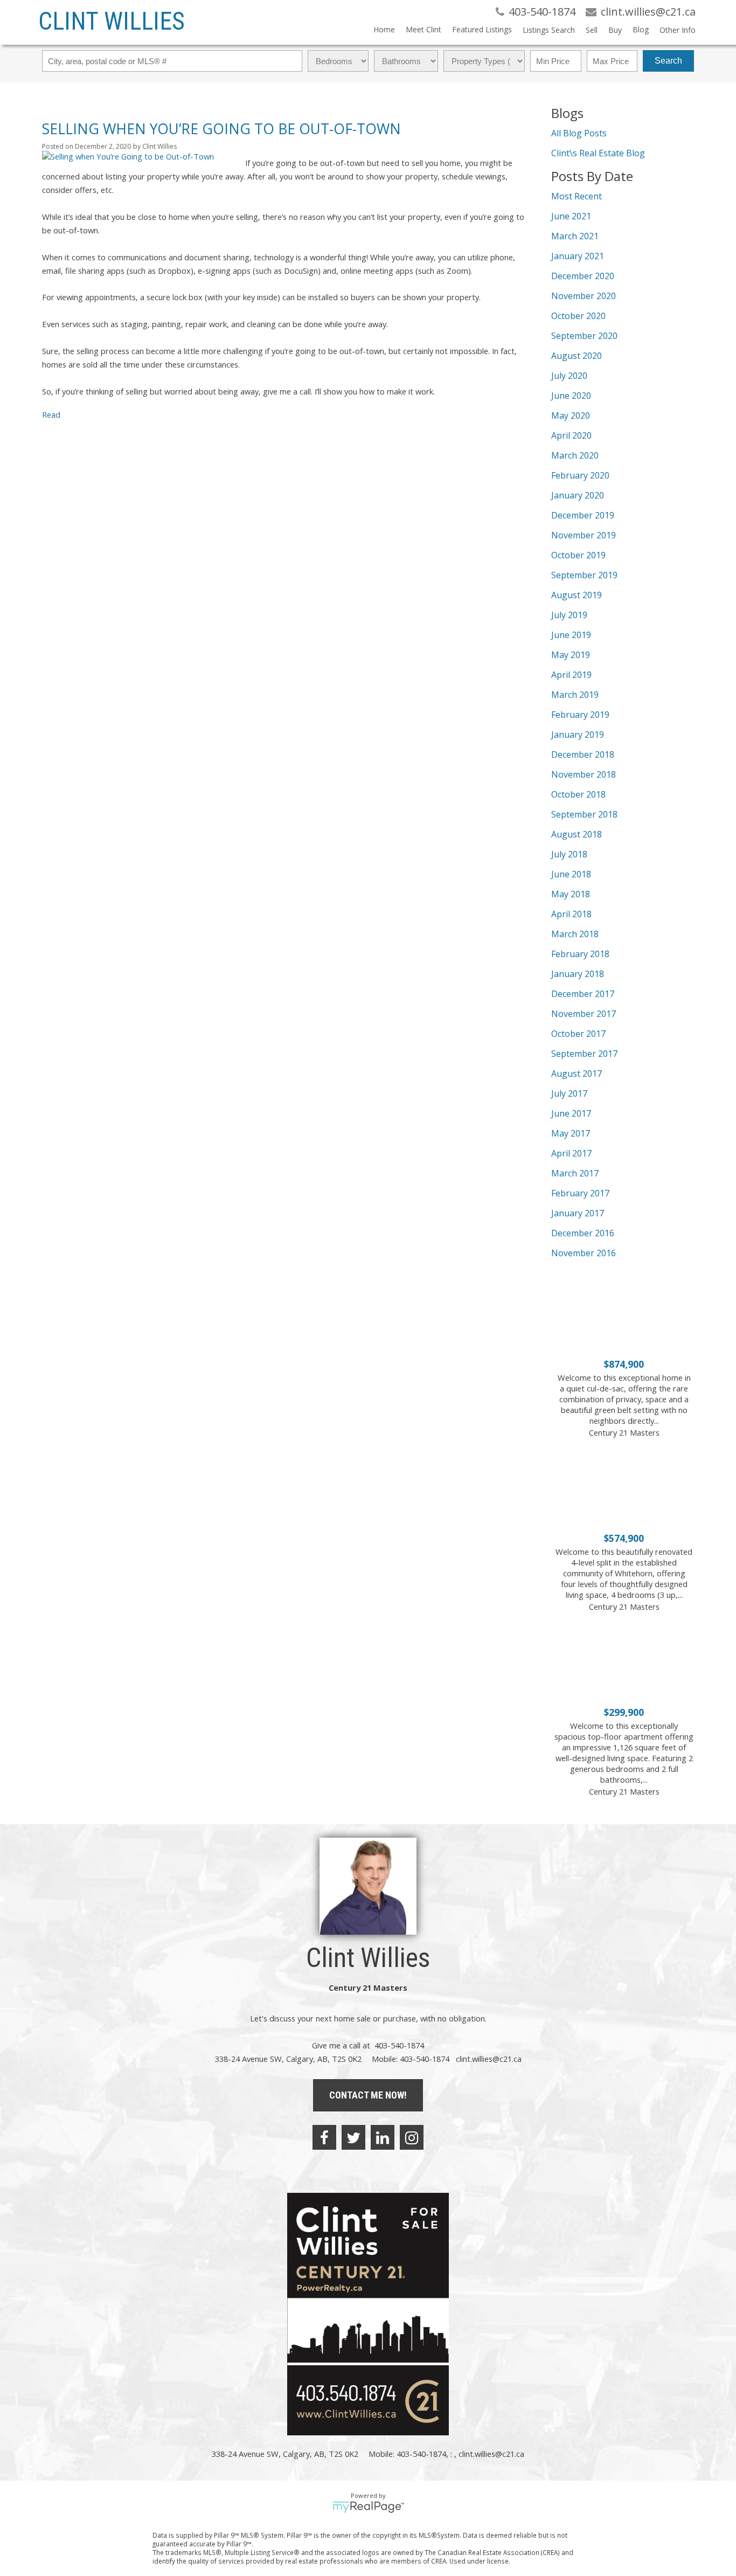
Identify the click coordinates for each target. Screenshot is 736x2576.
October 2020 (578, 316)
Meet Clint (423, 29)
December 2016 (583, 1233)
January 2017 (578, 1213)
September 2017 (584, 1054)
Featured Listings (482, 29)
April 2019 (571, 675)
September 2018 (584, 814)
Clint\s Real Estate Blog (598, 153)
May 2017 (571, 1133)
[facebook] (324, 2137)
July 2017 (569, 1093)
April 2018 (571, 914)
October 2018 (578, 794)
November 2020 (584, 296)
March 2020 (575, 455)
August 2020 (577, 356)
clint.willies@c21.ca (489, 2059)
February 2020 (580, 475)
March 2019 (575, 695)
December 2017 (583, 994)
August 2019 (577, 595)
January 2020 (578, 495)
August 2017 (577, 1074)
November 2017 (584, 1014)
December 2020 (583, 276)
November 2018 (584, 774)
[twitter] (353, 2137)
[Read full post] (140, 156)
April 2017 (571, 1153)
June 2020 (571, 396)
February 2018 (580, 954)
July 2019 (569, 615)
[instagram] (412, 2137)
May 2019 (571, 655)
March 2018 (575, 934)
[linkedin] (383, 2137)
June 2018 (571, 874)
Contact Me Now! (368, 2095)
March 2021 (575, 236)
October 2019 (578, 555)
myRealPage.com (368, 2507)
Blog (641, 29)
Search (668, 61)
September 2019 (584, 575)
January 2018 (578, 974)
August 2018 (577, 834)
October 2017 (578, 1034)
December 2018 (583, 754)
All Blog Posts (579, 133)
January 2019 (578, 735)
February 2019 (580, 715)
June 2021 (571, 216)
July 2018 (569, 854)
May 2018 (571, 894)
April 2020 (571, 435)
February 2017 (580, 1193)
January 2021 (578, 256)
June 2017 (571, 1113)
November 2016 (584, 1253)
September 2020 (584, 336)
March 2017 (575, 1173)
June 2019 (571, 635)
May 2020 (571, 416)
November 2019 (584, 535)
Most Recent (577, 196)
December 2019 (583, 515)
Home (384, 29)
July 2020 (569, 376)
